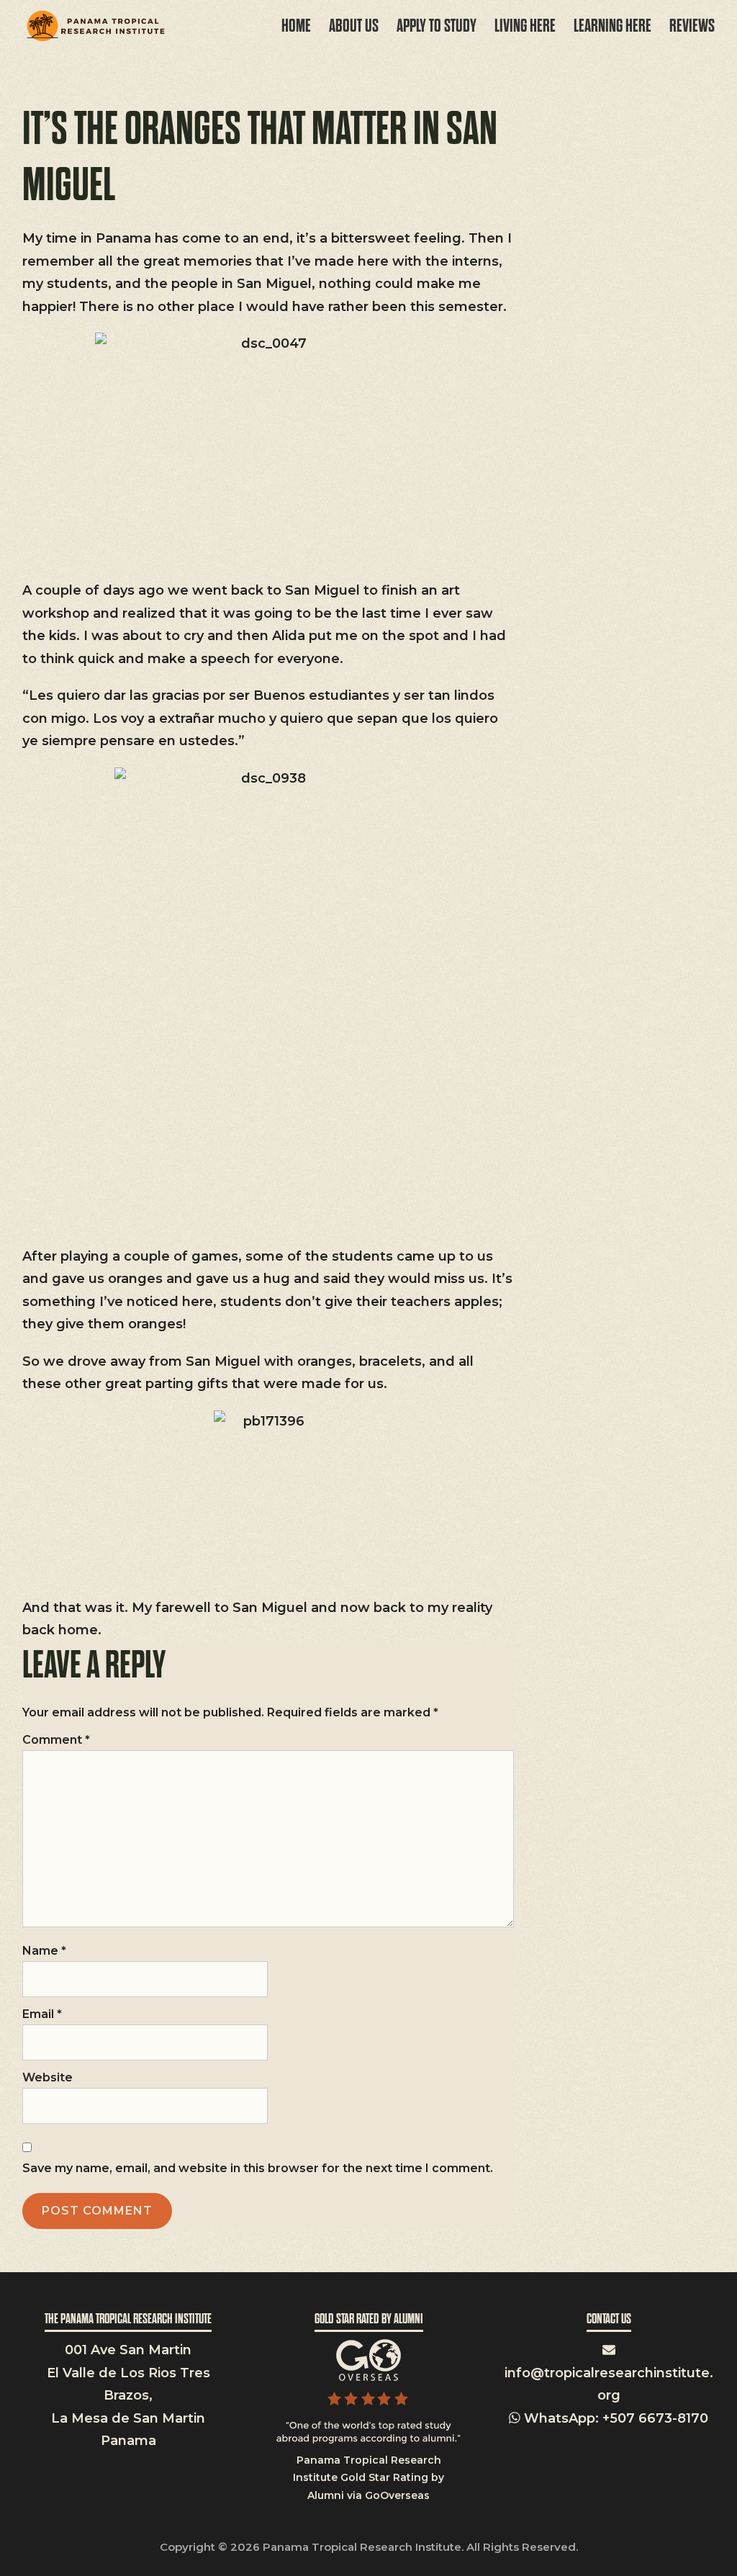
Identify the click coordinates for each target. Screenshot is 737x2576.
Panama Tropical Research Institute (94, 24)
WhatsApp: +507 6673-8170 (614, 2418)
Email (42, 2014)
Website (48, 2077)
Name (44, 1951)
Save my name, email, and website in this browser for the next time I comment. (258, 2168)
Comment (56, 1740)
